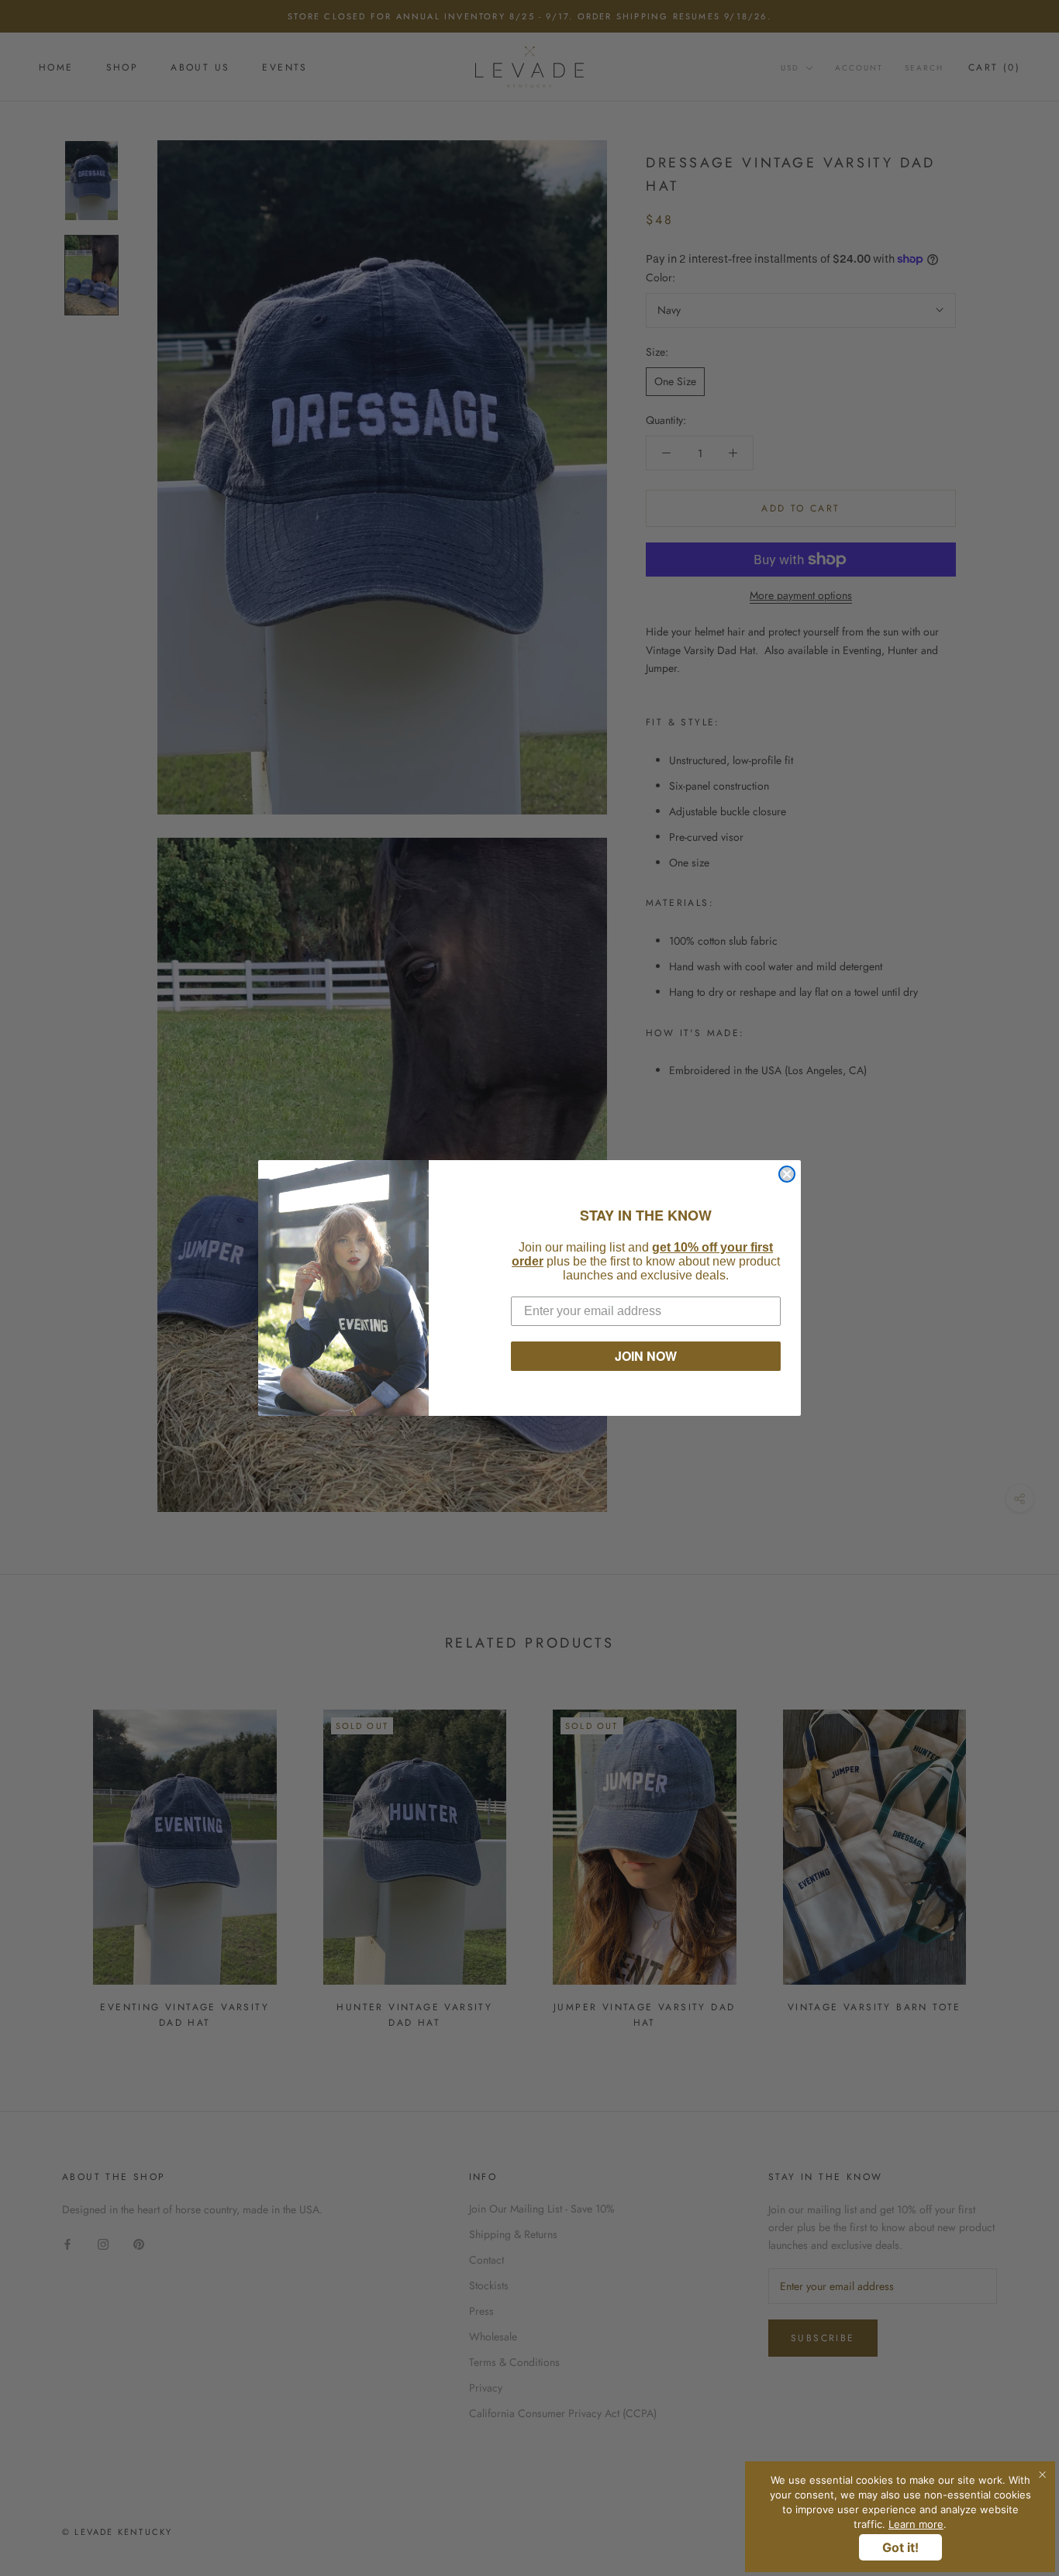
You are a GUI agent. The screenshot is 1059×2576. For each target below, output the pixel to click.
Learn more (916, 2524)
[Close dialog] (787, 1174)
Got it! (900, 2547)
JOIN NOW (646, 1356)
